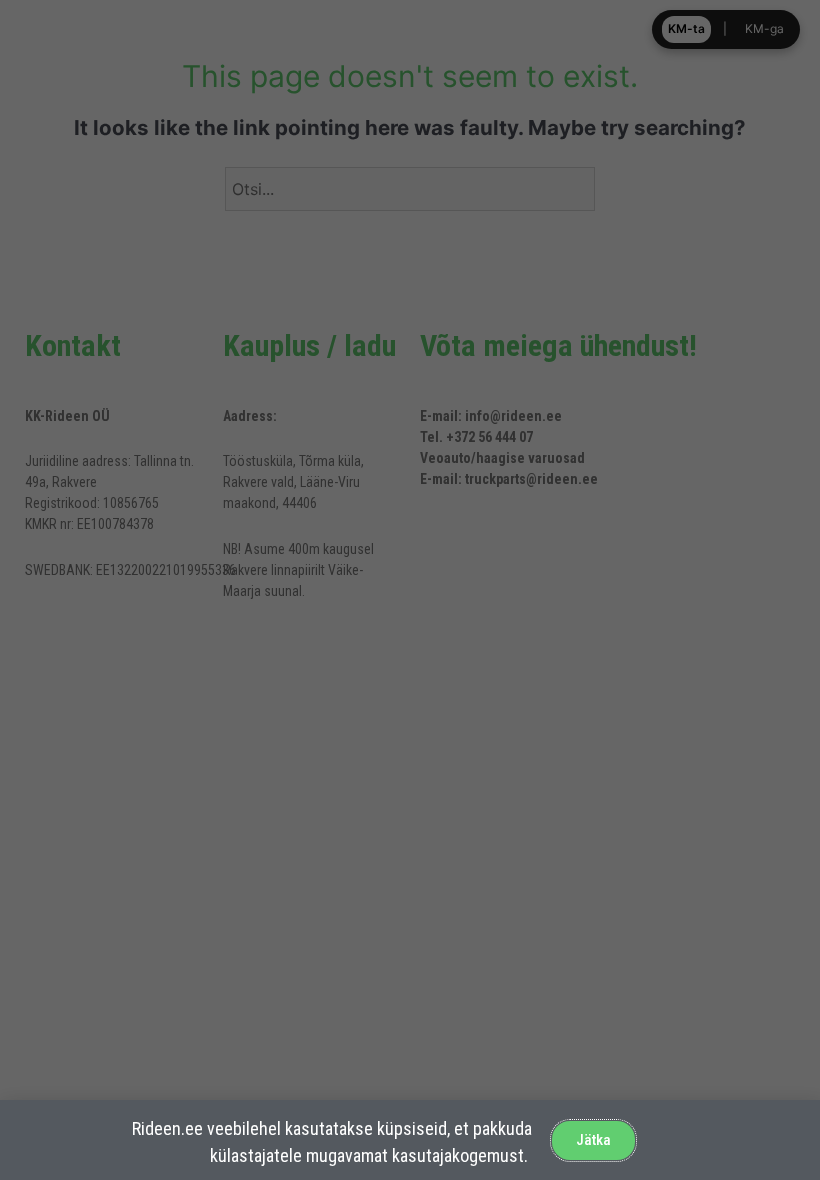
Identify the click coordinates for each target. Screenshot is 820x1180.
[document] (410, 590)
